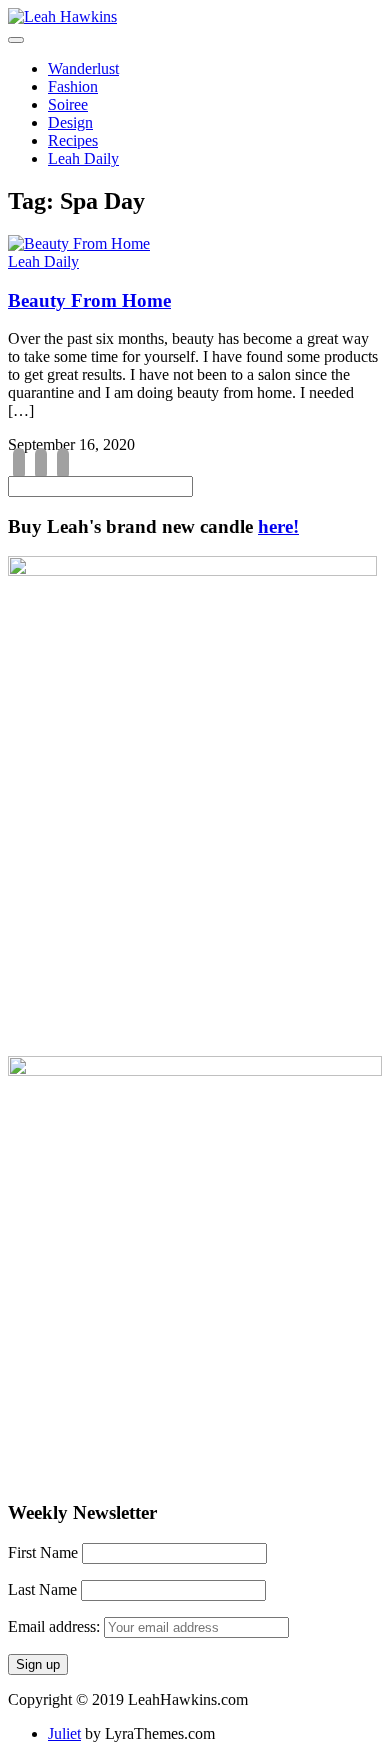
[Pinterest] (63, 465)
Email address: (56, 1626)
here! (278, 526)
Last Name (42, 1589)
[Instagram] (41, 465)
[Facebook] (19, 465)
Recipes (73, 140)
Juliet (64, 1733)
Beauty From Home (89, 300)
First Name (43, 1552)
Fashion (73, 86)
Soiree (68, 104)
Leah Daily (83, 158)
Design (70, 122)
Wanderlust (83, 68)
